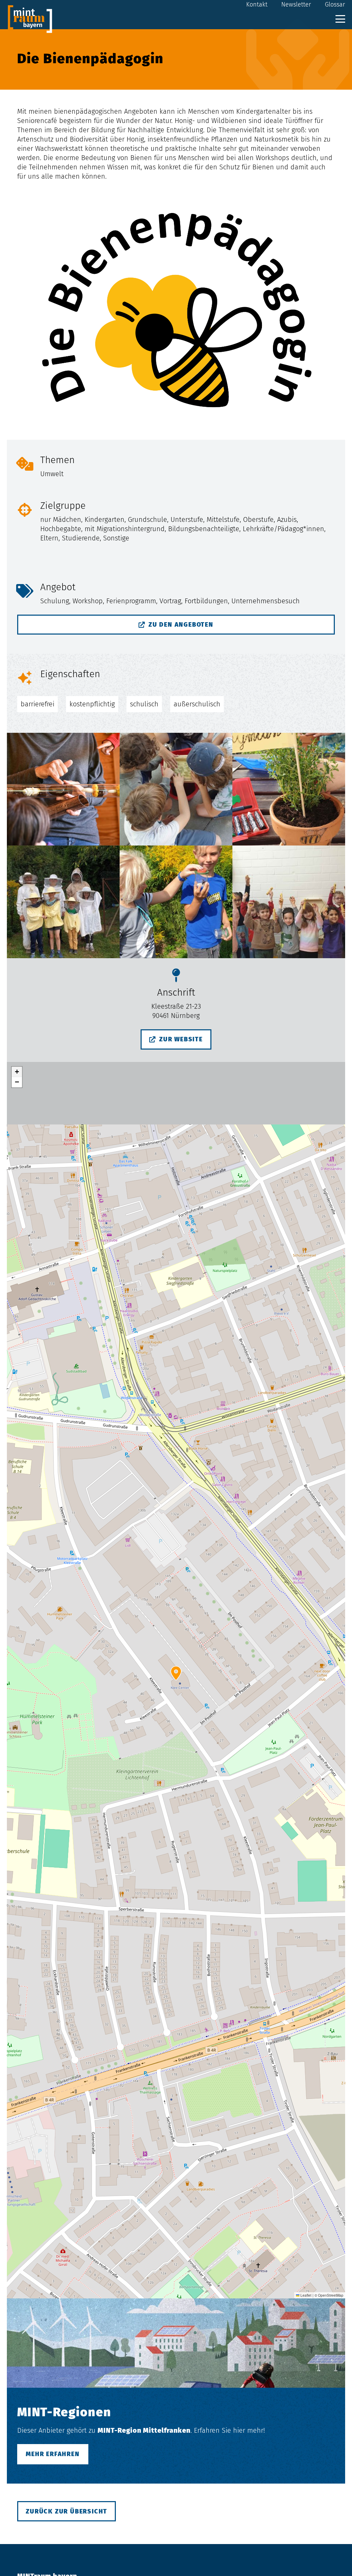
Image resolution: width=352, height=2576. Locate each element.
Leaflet (305, 2295)
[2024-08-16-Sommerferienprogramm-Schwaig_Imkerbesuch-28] (63, 902)
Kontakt (257, 4)
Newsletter (296, 4)
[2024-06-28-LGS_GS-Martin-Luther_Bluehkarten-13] (176, 789)
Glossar (335, 4)
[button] (340, 19)
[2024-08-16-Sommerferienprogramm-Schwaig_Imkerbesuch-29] (176, 902)
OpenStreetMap (331, 2295)
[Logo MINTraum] (30, 19)
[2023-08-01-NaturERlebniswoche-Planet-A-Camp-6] (63, 789)
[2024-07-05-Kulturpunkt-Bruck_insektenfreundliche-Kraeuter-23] (289, 789)
